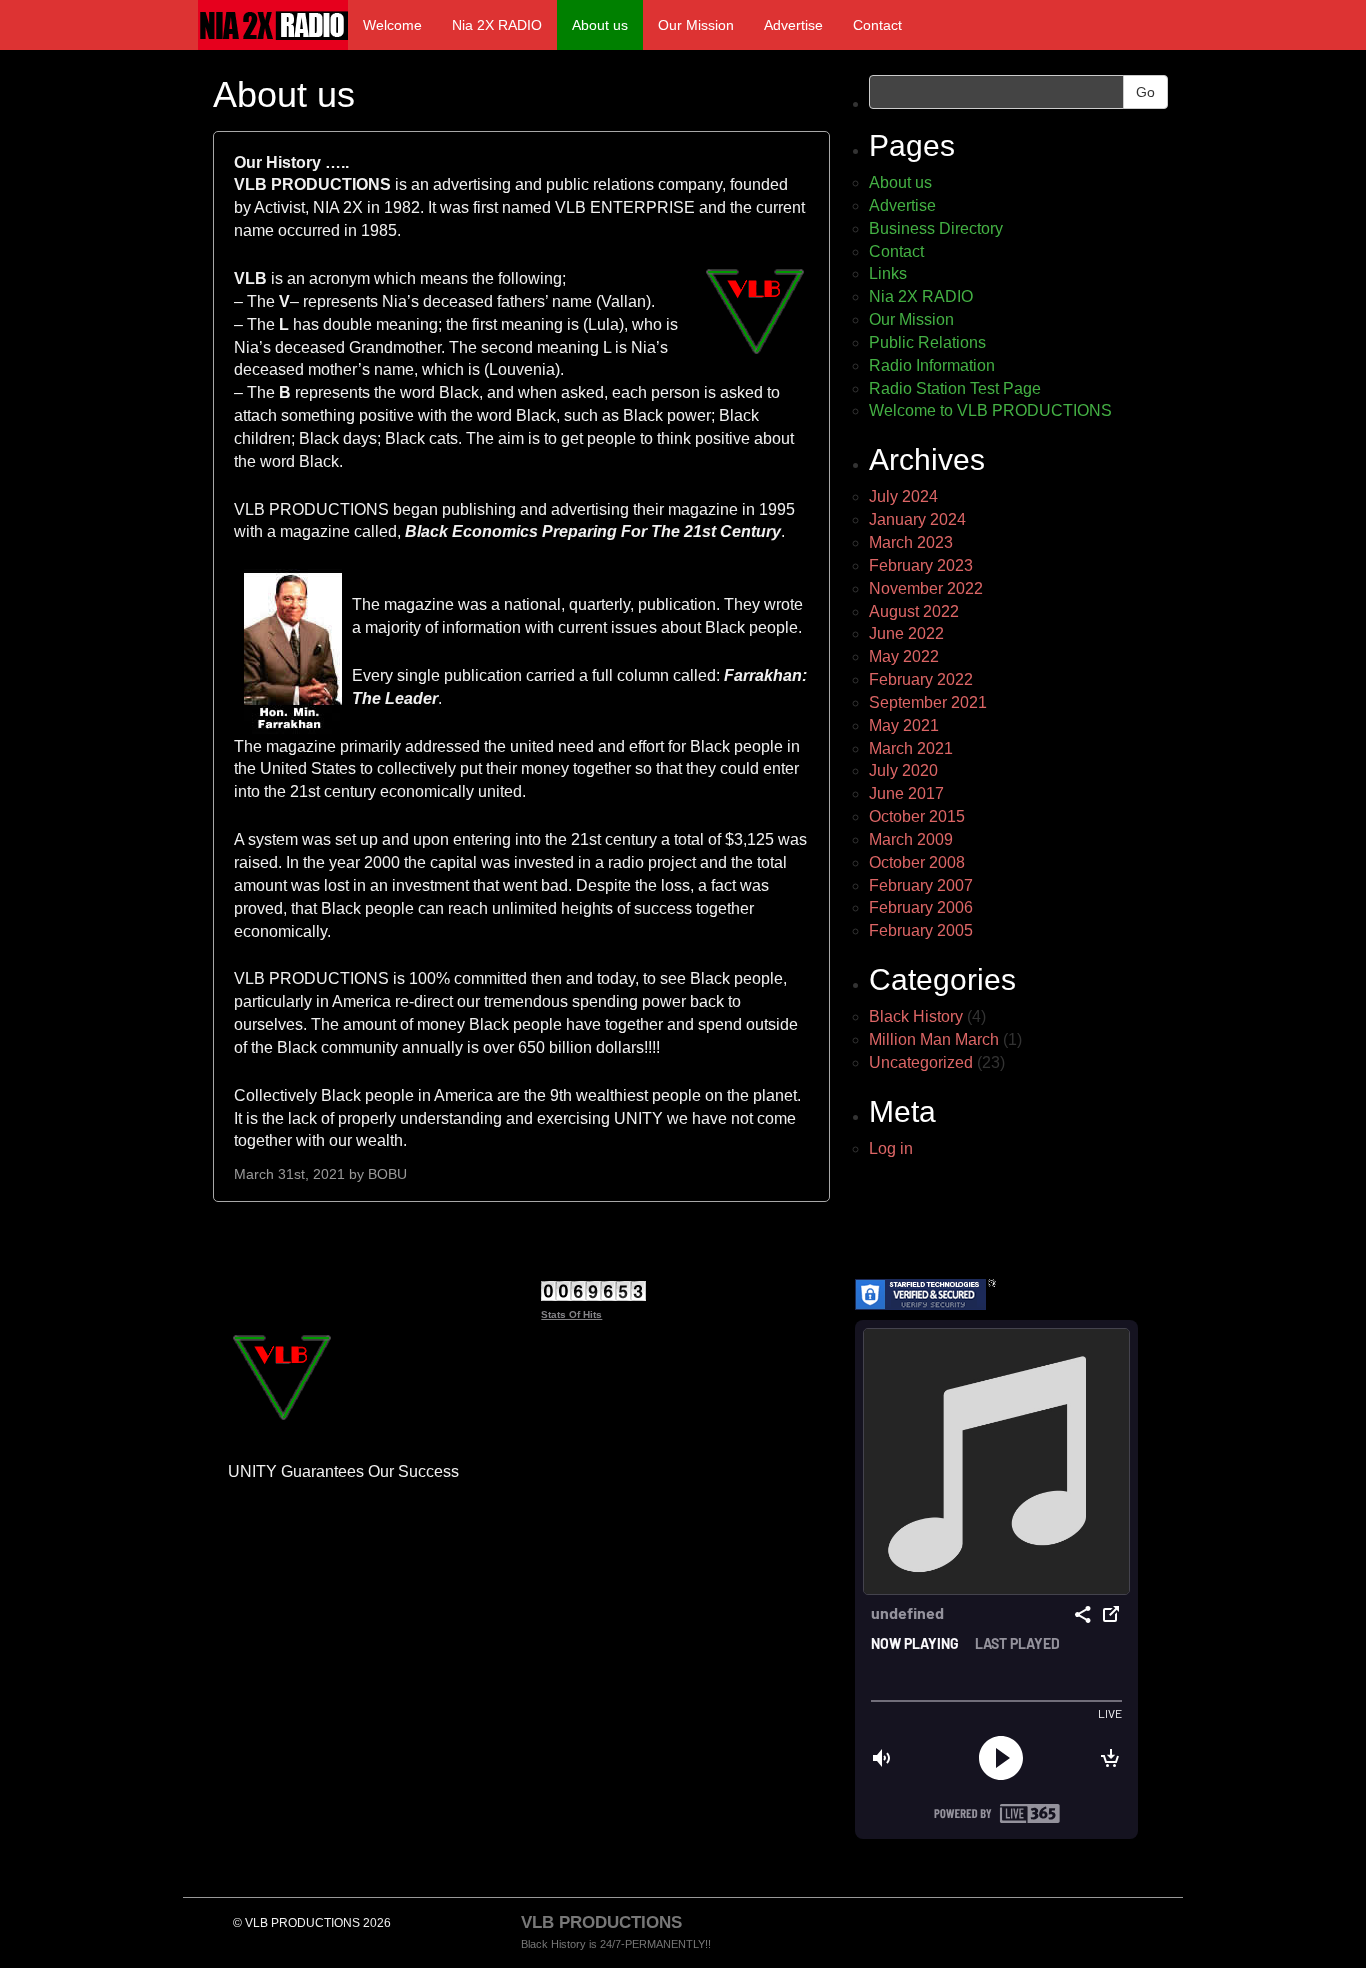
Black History (916, 1016)
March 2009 (911, 839)
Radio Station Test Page (955, 388)
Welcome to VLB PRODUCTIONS (990, 410)
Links (888, 273)
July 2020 (903, 770)
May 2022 (904, 656)
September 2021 (928, 702)
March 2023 (911, 542)
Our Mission (696, 25)
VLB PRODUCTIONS (601, 1922)
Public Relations (927, 342)
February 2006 (921, 907)
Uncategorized (921, 1062)
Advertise (793, 25)
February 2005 (921, 930)
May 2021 (904, 725)
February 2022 (921, 679)
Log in (891, 1148)
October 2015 (917, 816)
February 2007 (921, 885)
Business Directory (936, 228)
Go (1145, 92)
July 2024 (903, 496)
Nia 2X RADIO (497, 25)
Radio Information (932, 365)
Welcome (392, 25)
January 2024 (917, 519)
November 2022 (926, 588)
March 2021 (911, 748)
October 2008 (917, 862)
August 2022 (914, 611)
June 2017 (906, 793)
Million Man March (934, 1039)
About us (600, 25)
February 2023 (921, 565)
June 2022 (906, 633)
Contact (877, 25)
